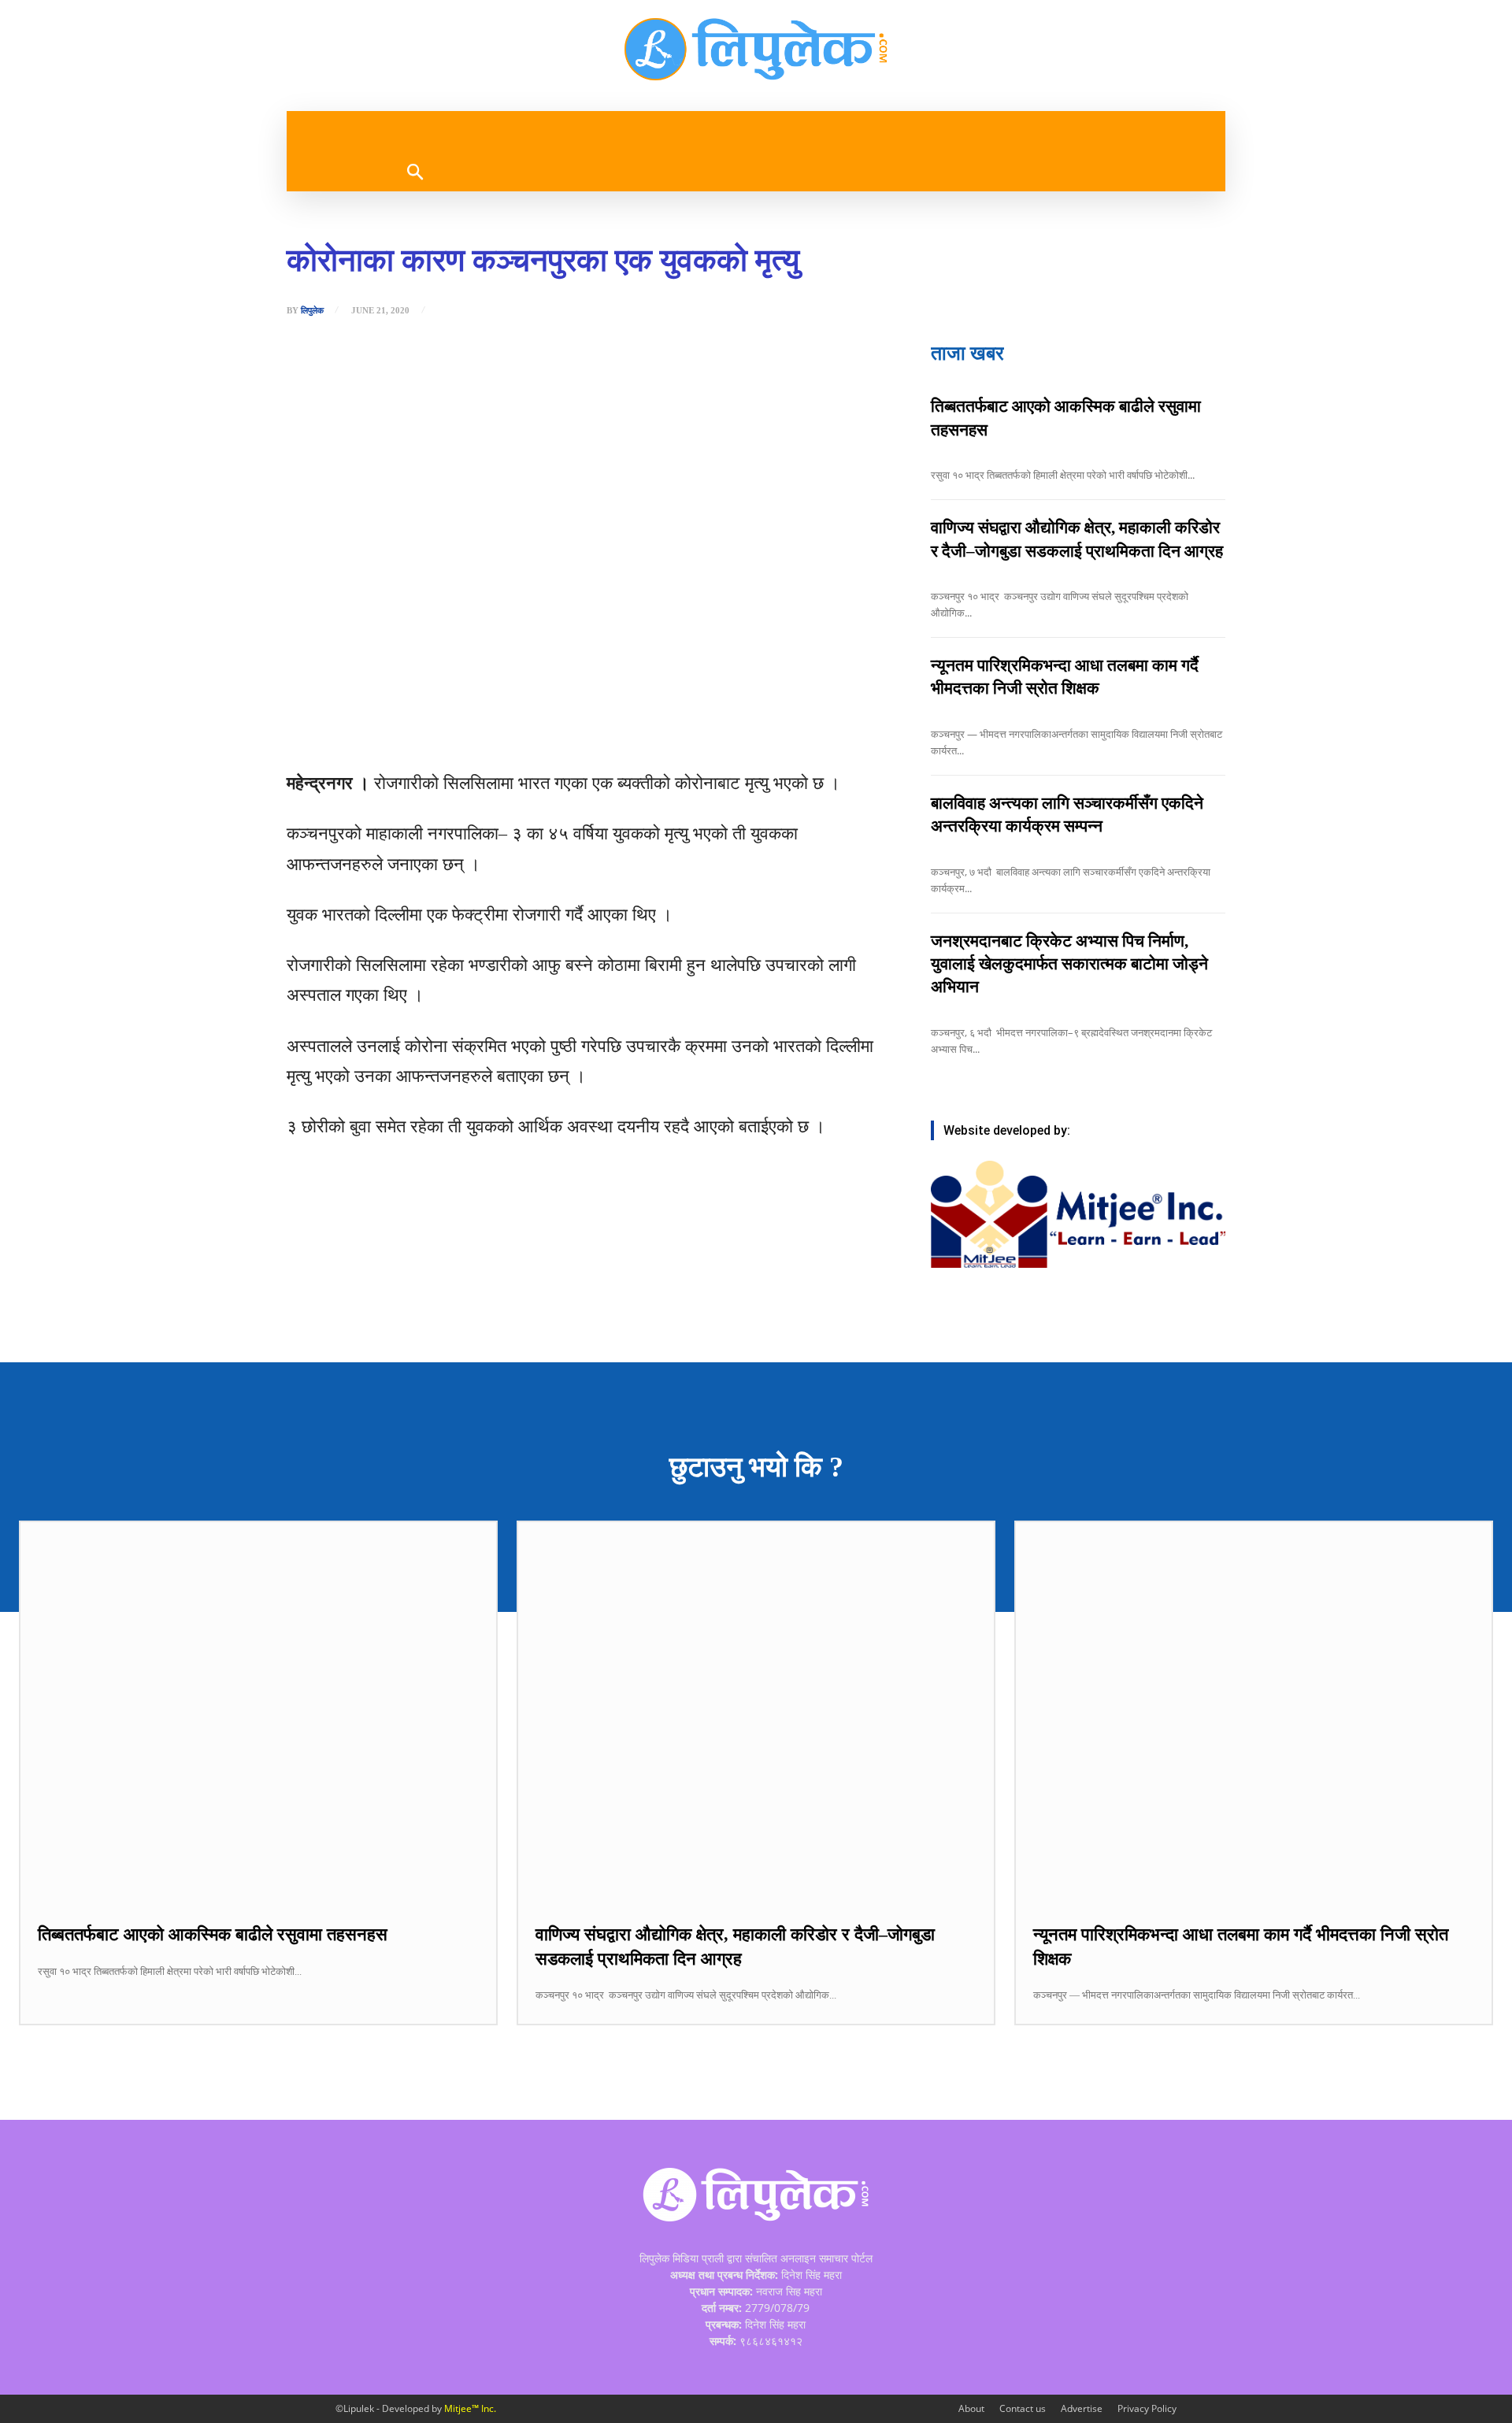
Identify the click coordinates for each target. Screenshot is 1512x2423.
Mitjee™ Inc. (470, 2408)
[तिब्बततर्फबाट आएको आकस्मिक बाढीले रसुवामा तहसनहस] (258, 1712)
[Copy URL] (543, 729)
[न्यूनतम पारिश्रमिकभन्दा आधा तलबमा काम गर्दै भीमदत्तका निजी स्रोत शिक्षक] (1254, 1712)
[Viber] (506, 729)
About (971, 2408)
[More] (580, 729)
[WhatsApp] (470, 729)
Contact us (1023, 2408)
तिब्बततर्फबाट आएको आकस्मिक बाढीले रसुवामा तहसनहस (213, 1934)
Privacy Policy (1147, 2408)
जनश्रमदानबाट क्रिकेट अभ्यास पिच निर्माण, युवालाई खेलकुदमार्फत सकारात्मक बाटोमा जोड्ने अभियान (1069, 964)
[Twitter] (434, 729)
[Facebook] (398, 729)
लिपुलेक (312, 311)
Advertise (1082, 2408)
